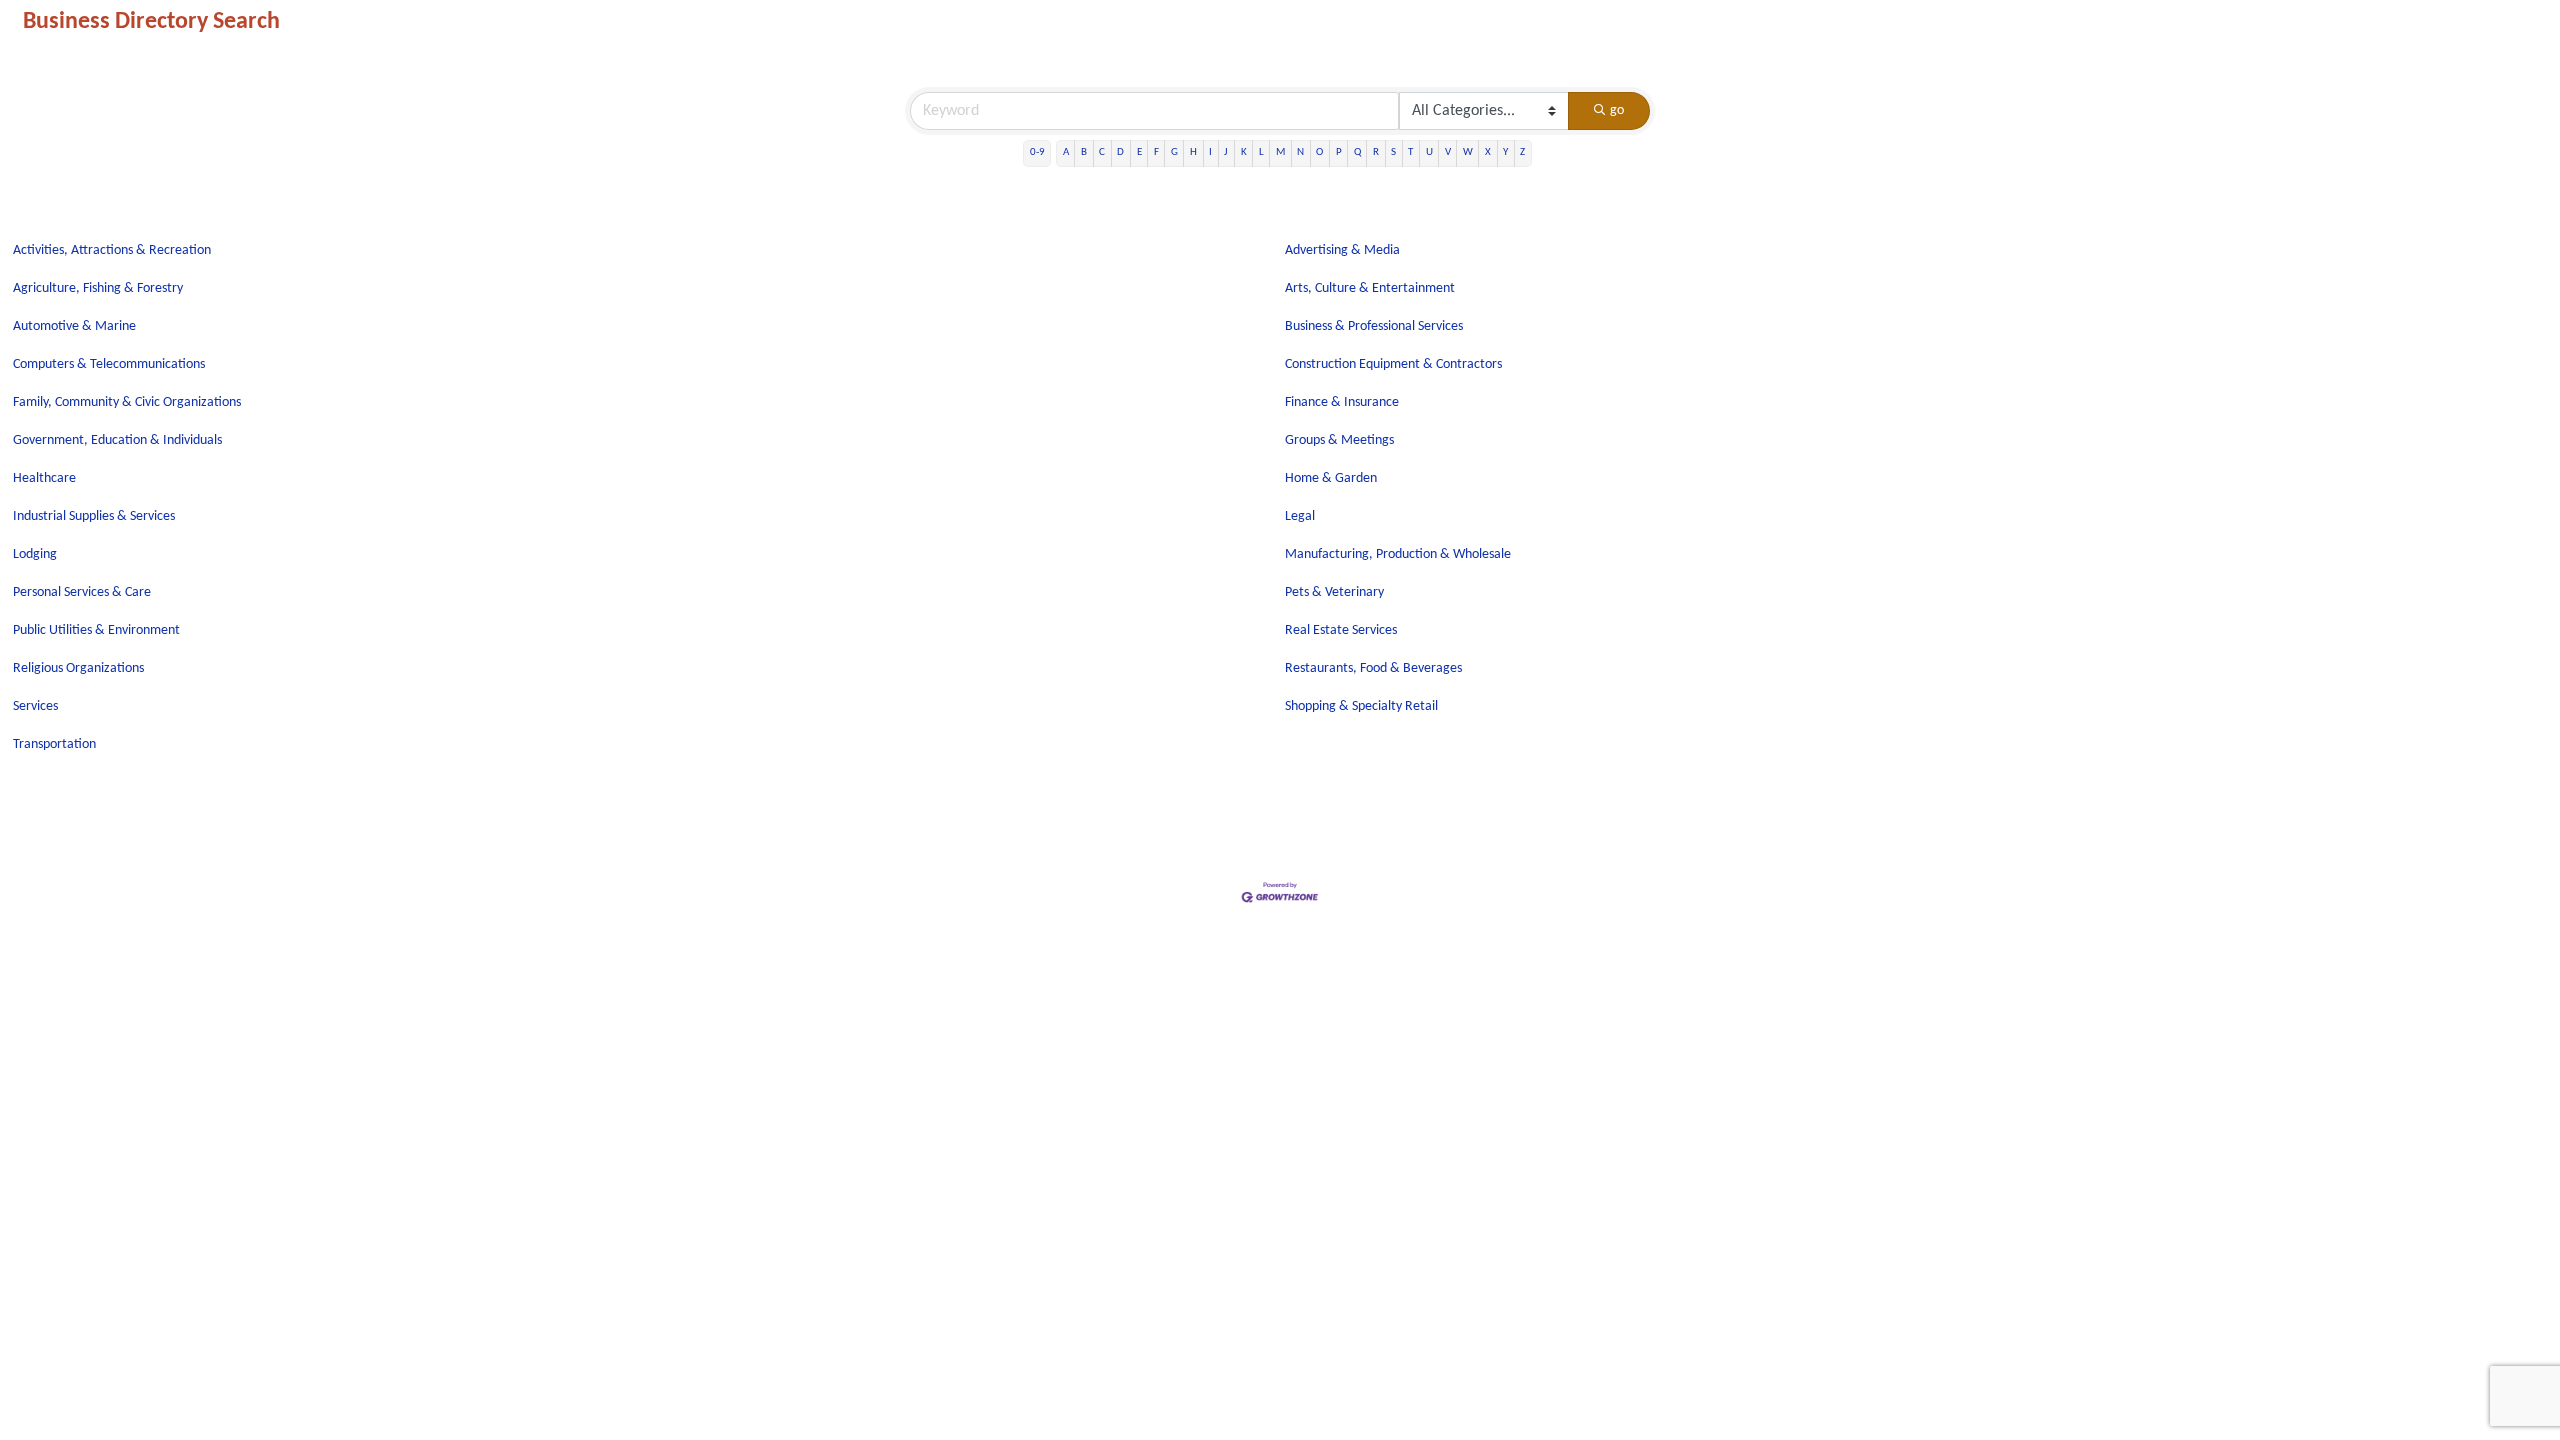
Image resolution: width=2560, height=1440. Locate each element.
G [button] (1174, 152)
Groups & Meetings (1339, 440)
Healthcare (44, 478)
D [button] (1120, 152)
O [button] (1319, 152)
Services (35, 706)
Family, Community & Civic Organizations (127, 402)
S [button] (1393, 152)
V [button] (1448, 152)
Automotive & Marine (74, 326)
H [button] (1193, 152)
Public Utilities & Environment (96, 630)
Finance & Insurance (1342, 402)
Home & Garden (1331, 478)
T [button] (1410, 152)
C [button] (1102, 152)
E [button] (1139, 152)
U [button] (1429, 152)
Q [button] (1357, 152)
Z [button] (1522, 152)
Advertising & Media (1342, 250)
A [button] (1066, 152)
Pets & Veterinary (1334, 592)
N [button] (1300, 152)
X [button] (1488, 152)
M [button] (1280, 152)
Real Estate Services (1341, 630)
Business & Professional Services (1374, 326)
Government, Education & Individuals (117, 440)
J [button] (1226, 152)
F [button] (1156, 152)
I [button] (1210, 152)
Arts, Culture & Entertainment (1370, 288)
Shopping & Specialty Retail (1361, 706)
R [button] (1376, 152)
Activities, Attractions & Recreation (112, 250)
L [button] (1261, 152)
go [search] (1617, 110)
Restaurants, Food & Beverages (1373, 668)
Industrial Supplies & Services (94, 516)
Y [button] (1505, 152)
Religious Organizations (78, 668)
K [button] (1244, 152)
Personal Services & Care (82, 592)
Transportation (54, 744)
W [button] (1468, 152)
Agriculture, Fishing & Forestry (98, 288)
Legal (1300, 516)
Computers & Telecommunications (109, 364)
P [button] (1339, 152)
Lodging (35, 554)
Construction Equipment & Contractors (1393, 364)
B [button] (1084, 152)
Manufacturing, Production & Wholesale (1398, 554)
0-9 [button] (1037, 152)
